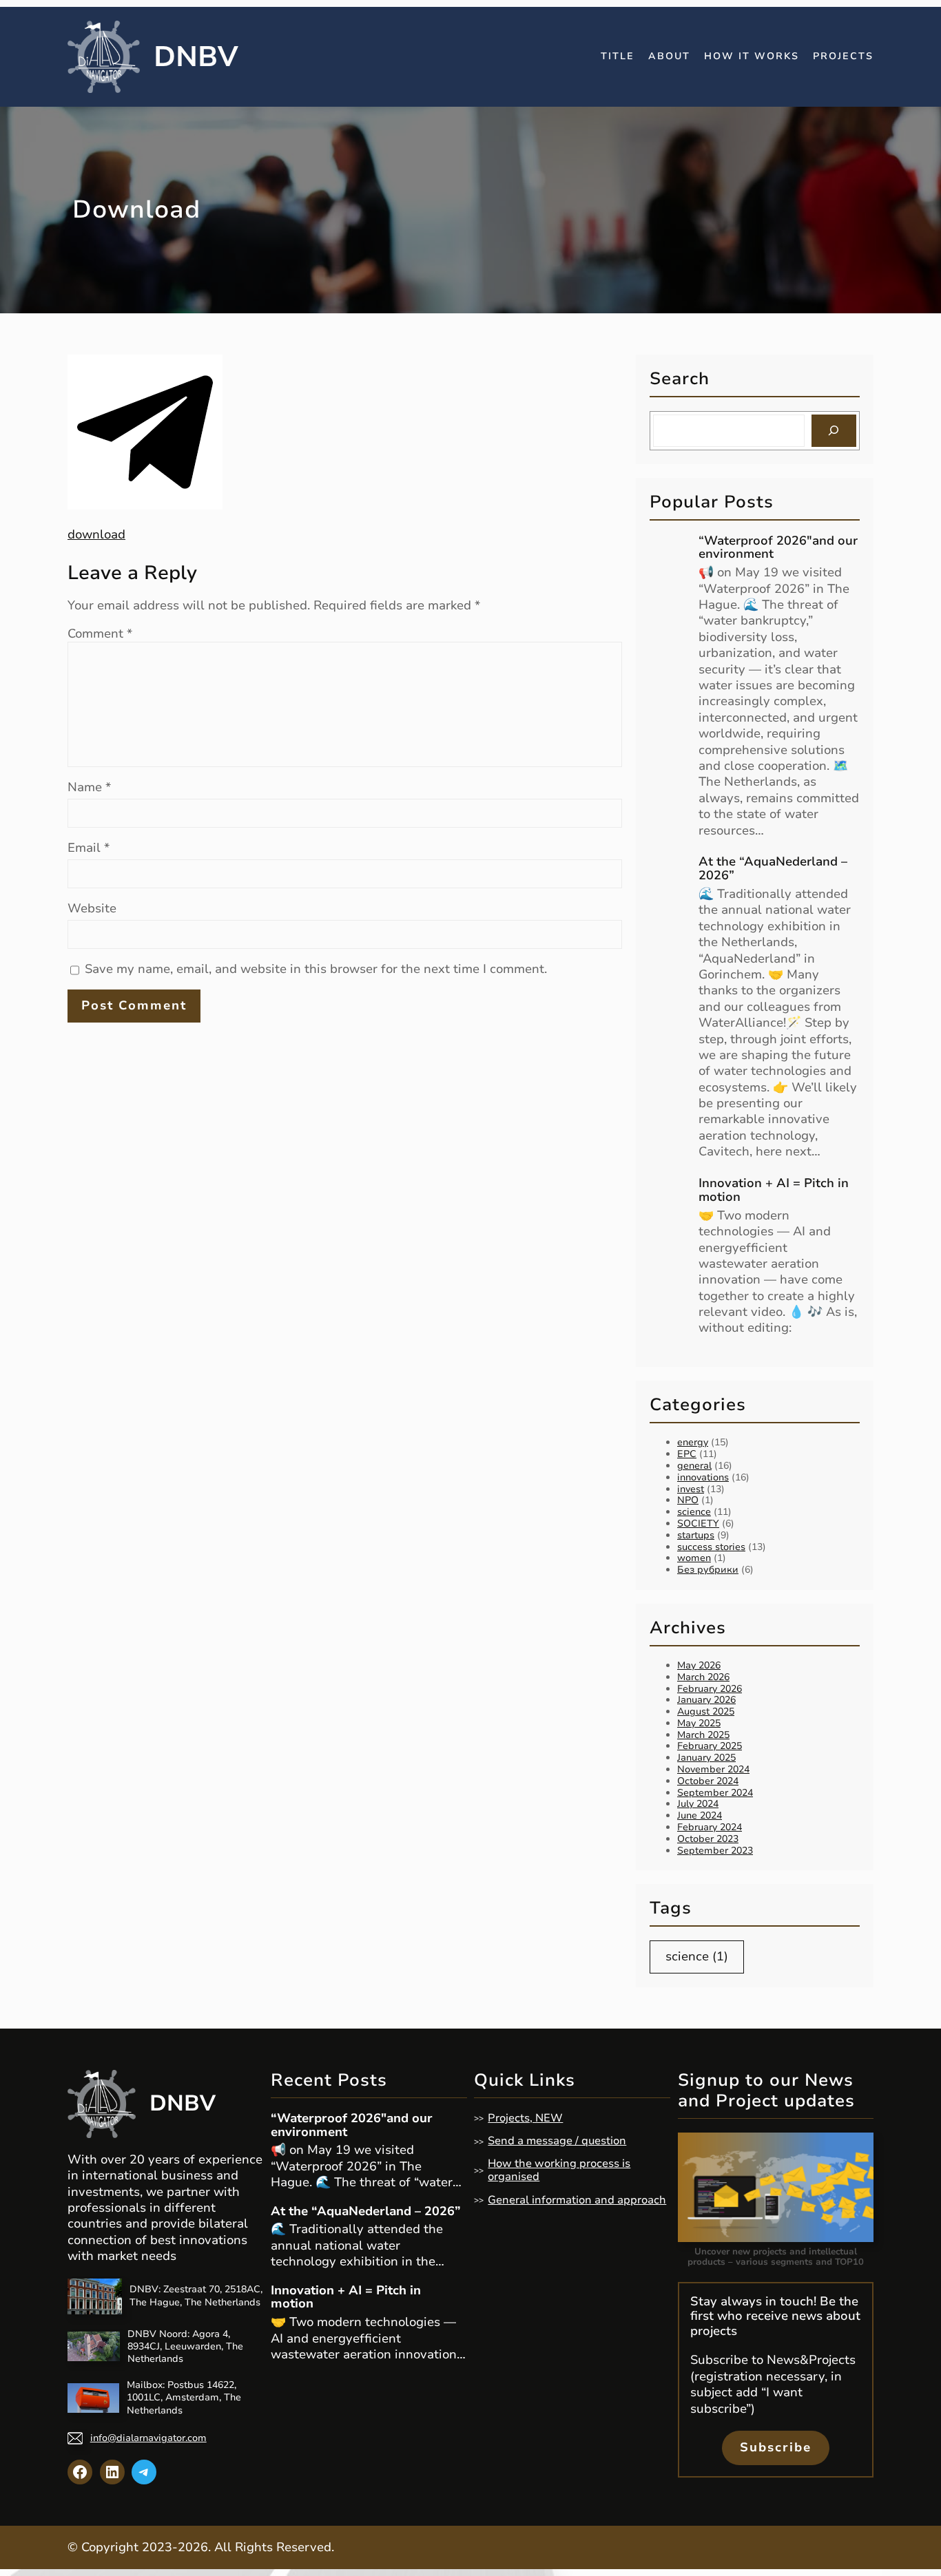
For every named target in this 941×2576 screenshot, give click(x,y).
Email (89, 848)
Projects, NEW (525, 2118)
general (694, 1466)
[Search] (834, 431)
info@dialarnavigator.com (148, 2438)
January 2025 (706, 1758)
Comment (100, 633)
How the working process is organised (559, 2170)
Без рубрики (708, 1570)
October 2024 (708, 1781)
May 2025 (699, 1723)
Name (89, 787)
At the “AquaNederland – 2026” (773, 869)
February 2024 (710, 1827)
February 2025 (710, 1746)
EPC (687, 1454)
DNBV (196, 57)
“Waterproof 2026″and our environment (778, 548)
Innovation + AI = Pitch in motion (774, 1191)
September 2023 (715, 1851)
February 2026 (710, 1689)
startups (696, 1535)
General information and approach (577, 2200)
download (96, 534)
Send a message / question (557, 2141)
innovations (703, 1477)
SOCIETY (698, 1523)
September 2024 (715, 1793)
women (694, 1558)
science (694, 1512)
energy (693, 1442)
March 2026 (703, 1677)
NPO (688, 1500)
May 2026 (699, 1665)
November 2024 (713, 1769)
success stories (711, 1547)
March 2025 (703, 1735)
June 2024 (700, 1815)
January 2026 (706, 1700)
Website (92, 909)
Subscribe (776, 2447)
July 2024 (698, 1804)
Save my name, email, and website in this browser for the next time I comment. (316, 969)
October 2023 (708, 1839)
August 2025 (706, 1711)
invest (691, 1489)
